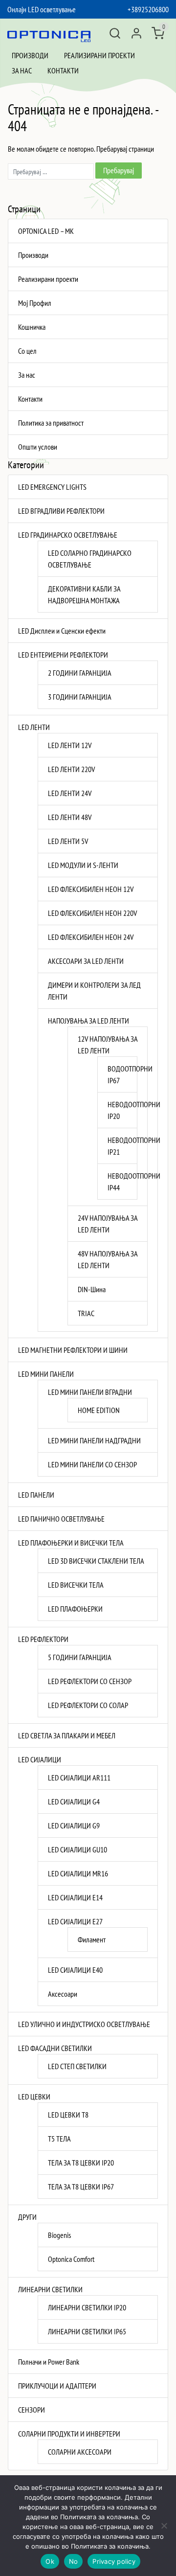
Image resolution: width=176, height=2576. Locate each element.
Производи (30, 55)
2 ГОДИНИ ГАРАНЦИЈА (80, 673)
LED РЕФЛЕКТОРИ (43, 1639)
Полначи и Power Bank (49, 2362)
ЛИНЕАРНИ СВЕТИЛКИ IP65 (87, 2331)
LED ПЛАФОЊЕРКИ (75, 1609)
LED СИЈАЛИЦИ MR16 (78, 1873)
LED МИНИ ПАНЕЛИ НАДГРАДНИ (94, 1440)
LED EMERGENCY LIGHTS (52, 487)
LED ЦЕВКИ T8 (68, 2115)
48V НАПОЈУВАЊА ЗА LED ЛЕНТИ (108, 1259)
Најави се (136, 33)
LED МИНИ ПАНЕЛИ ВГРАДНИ (90, 1392)
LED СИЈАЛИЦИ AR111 (79, 1778)
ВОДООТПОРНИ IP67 (117, 1074)
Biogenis (59, 2235)
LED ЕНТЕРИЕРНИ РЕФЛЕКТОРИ (63, 655)
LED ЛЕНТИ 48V (70, 817)
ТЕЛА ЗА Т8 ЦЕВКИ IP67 (81, 2187)
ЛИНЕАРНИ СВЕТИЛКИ (50, 2289)
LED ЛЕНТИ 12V (70, 745)
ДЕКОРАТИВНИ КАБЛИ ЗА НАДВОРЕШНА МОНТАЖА (84, 594)
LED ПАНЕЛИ (36, 1495)
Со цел (27, 351)
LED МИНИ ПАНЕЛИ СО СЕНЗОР (92, 1464)
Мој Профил (35, 303)
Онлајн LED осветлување (42, 9)
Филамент (92, 1939)
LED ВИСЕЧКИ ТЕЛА (76, 1585)
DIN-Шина (92, 1289)
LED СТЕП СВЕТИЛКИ (77, 2066)
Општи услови (38, 447)
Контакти (63, 70)
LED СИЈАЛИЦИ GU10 (77, 1849)
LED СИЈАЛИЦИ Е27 (75, 1921)
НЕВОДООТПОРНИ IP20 (117, 1110)
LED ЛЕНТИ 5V (68, 841)
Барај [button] (115, 33)
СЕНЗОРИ (32, 2410)
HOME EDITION (99, 1410)
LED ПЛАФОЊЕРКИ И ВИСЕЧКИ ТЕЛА (71, 1543)
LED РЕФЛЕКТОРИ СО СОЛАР (88, 1705)
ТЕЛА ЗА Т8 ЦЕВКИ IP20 (81, 2163)
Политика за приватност (51, 423)
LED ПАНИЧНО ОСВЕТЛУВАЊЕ (61, 1519)
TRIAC (86, 1313)
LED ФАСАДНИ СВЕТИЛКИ (55, 2048)
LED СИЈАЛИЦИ (40, 1759)
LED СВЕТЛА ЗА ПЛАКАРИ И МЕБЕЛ (67, 1735)
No (74, 2561)
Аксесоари (63, 1994)
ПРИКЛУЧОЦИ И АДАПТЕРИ (57, 2386)
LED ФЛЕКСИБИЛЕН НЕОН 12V (91, 889)
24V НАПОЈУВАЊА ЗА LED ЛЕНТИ (108, 1224)
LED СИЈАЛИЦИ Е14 (75, 1897)
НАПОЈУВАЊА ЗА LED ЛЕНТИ (88, 1021)
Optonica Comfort (71, 2259)
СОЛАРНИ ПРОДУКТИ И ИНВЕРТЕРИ (69, 2434)
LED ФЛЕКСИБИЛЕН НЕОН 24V (91, 937)
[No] (164, 2526)
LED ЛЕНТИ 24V (70, 793)
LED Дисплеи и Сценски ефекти (62, 631)
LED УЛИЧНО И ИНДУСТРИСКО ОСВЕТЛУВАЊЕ (84, 2024)
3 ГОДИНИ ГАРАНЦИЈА (80, 697)
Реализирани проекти (99, 55)
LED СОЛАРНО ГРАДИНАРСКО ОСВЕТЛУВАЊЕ (90, 559)
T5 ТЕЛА (59, 2139)
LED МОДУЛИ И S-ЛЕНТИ (83, 865)
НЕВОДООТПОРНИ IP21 (117, 1146)
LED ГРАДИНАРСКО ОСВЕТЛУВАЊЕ (68, 535)
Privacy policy (114, 2561)
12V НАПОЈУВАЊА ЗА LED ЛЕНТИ (108, 1045)
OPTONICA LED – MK (46, 231)
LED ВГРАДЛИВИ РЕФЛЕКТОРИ (61, 511)
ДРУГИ (27, 2217)
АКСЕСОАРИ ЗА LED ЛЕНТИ (86, 961)
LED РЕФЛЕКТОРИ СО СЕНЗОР (90, 1681)
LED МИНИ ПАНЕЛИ (46, 1374)
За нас (22, 70)
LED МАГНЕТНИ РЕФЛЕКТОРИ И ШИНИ (73, 1350)
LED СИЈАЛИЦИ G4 (74, 1801)
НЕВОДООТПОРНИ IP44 (117, 1182)
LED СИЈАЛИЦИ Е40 (75, 1970)
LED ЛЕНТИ (34, 727)
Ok (50, 2561)
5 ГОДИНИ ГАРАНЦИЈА (80, 1657)
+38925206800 (148, 9)
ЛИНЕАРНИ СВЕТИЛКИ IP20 (87, 2307)
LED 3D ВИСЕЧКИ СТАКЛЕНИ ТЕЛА (96, 1561)
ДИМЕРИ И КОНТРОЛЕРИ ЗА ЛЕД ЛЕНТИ (94, 991)
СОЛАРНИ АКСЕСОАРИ (80, 2452)
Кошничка (32, 327)
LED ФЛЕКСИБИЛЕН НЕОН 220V (92, 913)
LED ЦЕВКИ (34, 2097)
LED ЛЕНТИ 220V (71, 769)
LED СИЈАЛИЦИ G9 (74, 1825)
